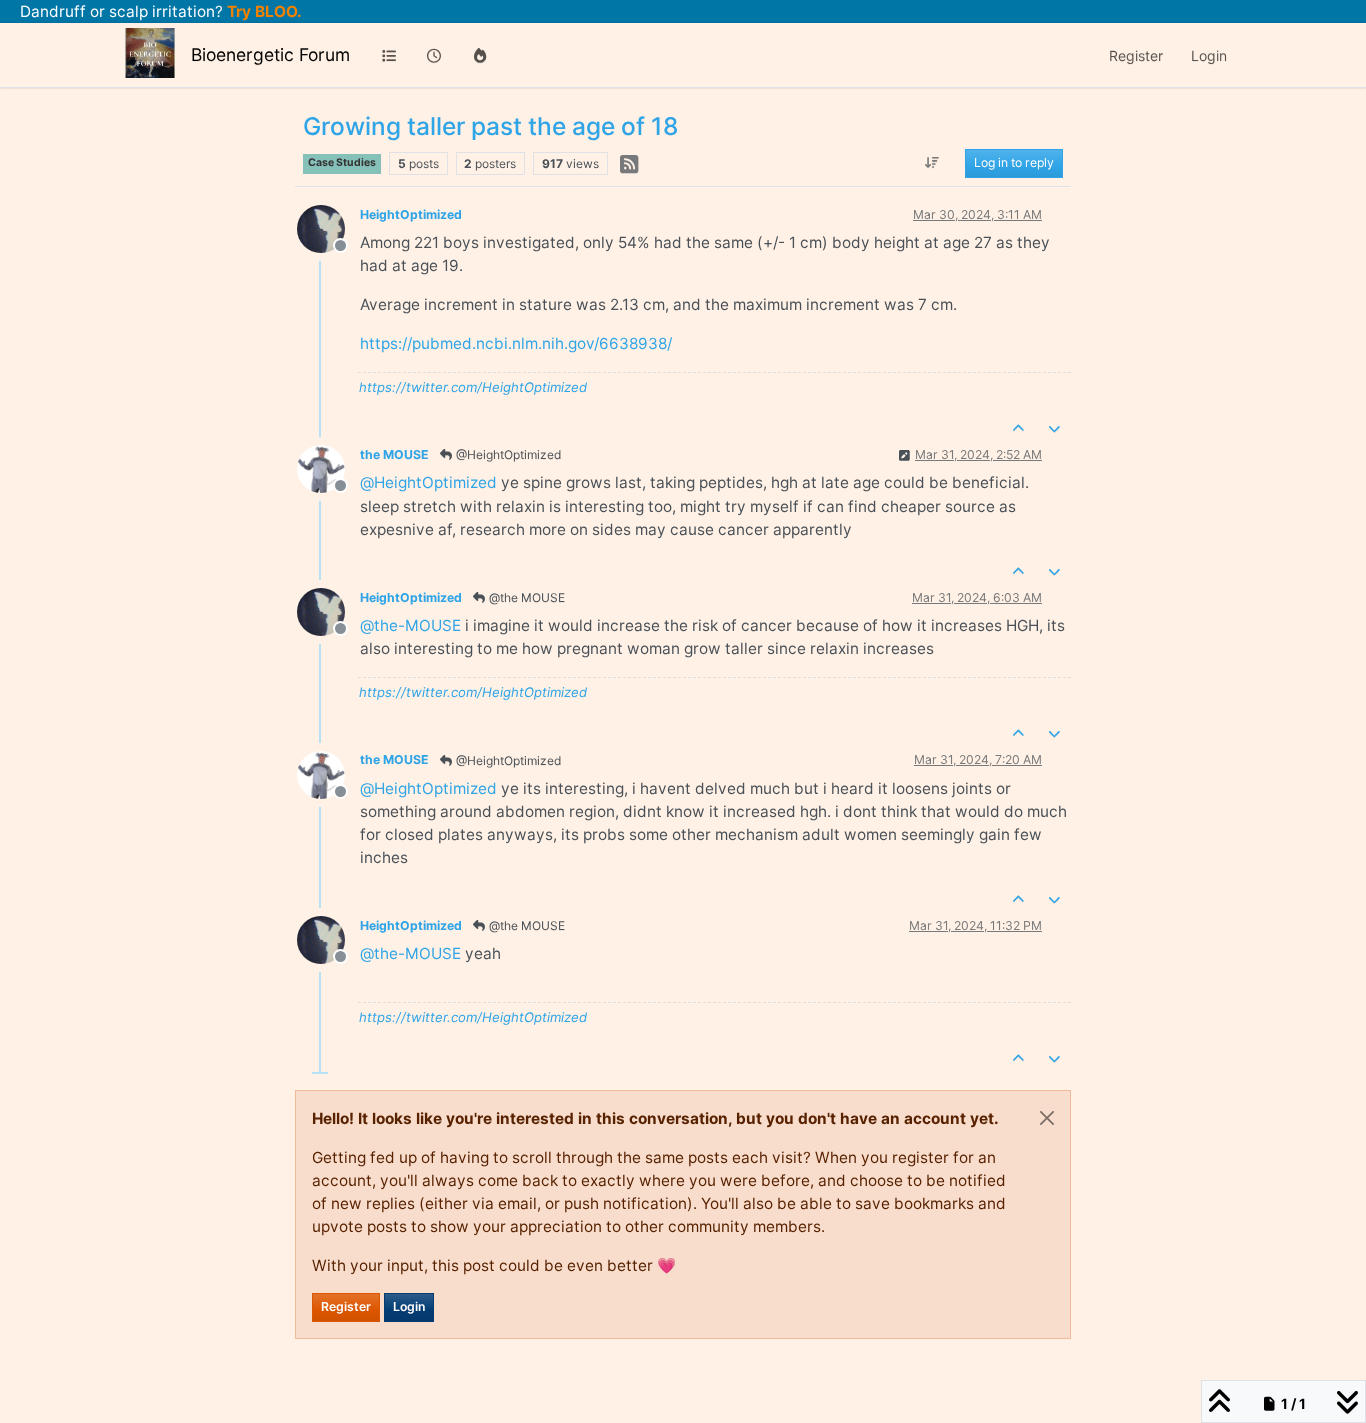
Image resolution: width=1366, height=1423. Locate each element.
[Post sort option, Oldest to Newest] (932, 164)
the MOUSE (394, 454)
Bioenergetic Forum (270, 54)
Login (409, 1306)
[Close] (1047, 1118)
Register (346, 1306)
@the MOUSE (525, 597)
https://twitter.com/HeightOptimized (473, 387)
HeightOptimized (411, 214)
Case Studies (342, 162)
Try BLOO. (262, 11)
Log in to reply (1014, 163)
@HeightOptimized (507, 454)
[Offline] (328, 227)
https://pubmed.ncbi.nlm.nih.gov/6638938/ (516, 343)
